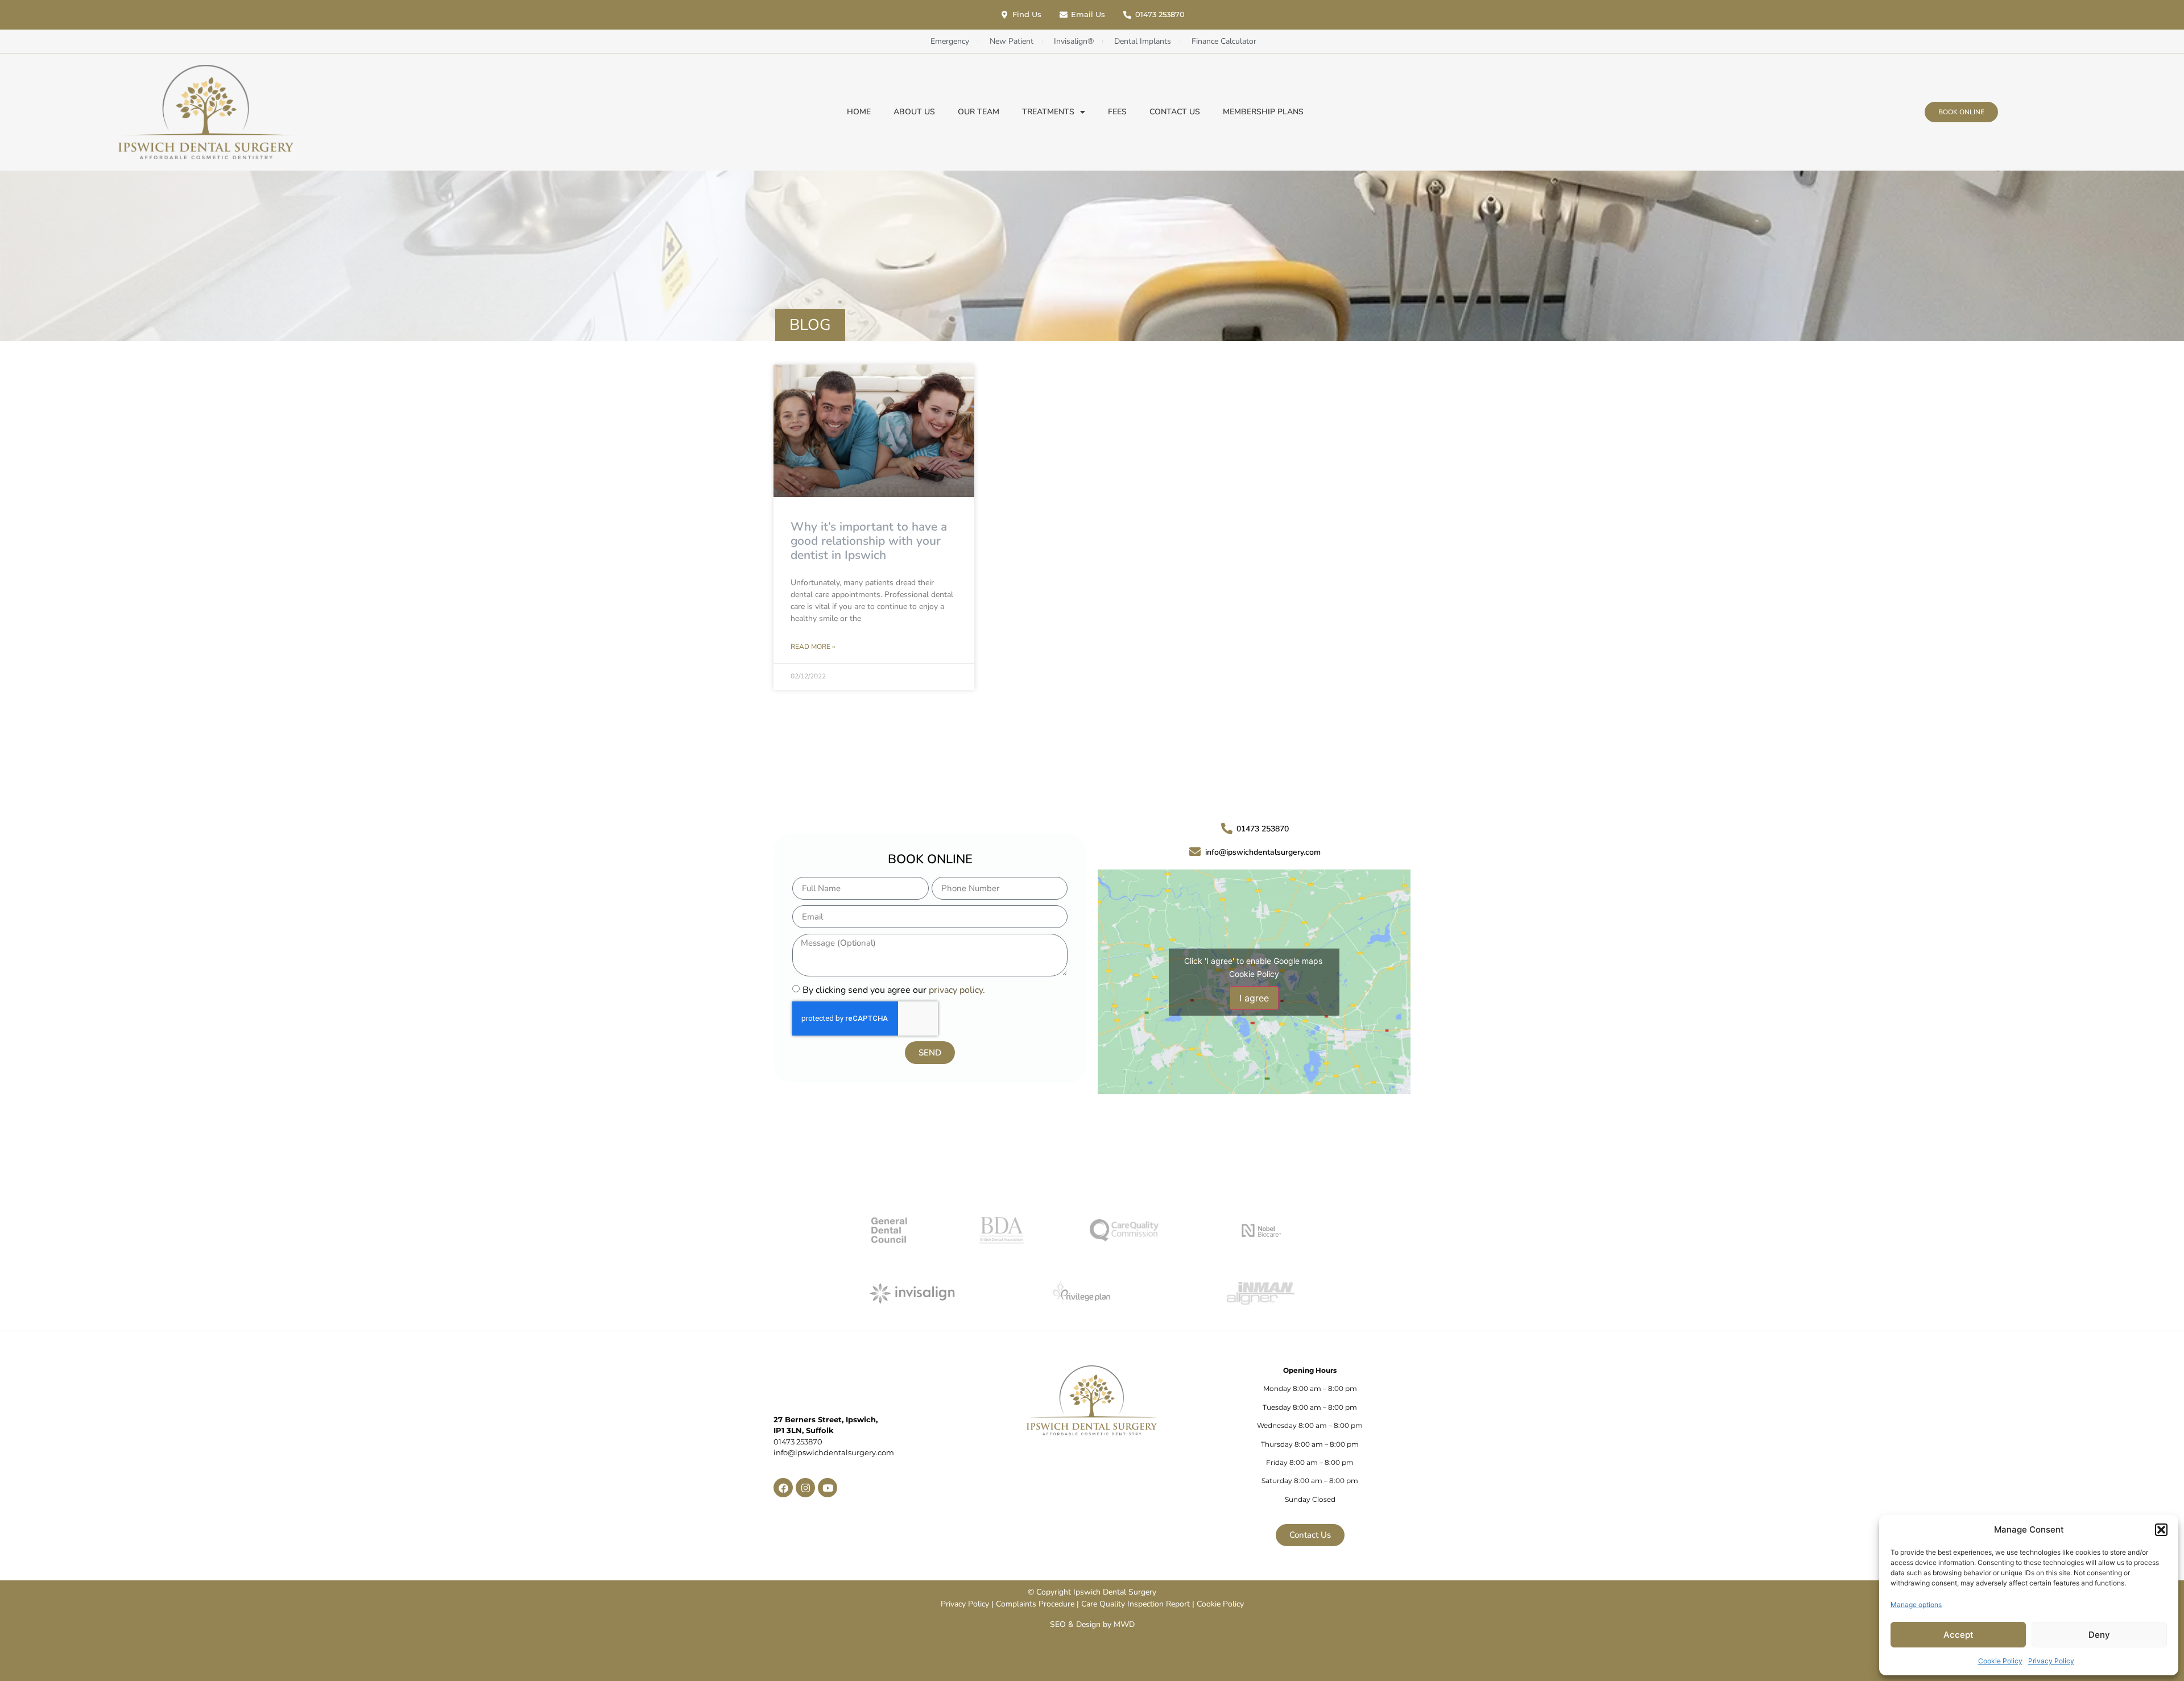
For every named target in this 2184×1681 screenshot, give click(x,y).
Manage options (1916, 1605)
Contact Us (1175, 112)
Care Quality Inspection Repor (1134, 1604)
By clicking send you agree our (894, 990)
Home (859, 112)
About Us (914, 112)
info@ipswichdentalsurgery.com (834, 1452)
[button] (2161, 1530)
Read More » (813, 647)
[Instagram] (805, 1488)
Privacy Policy (2051, 1661)
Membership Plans (1263, 112)
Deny (2099, 1635)
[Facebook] (783, 1488)
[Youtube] (828, 1488)
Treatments (1048, 112)
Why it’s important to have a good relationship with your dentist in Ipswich (869, 541)
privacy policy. (957, 990)
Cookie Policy (2000, 1661)
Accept (1958, 1635)
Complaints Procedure (1035, 1604)
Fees (1117, 112)
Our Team (979, 112)
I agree (1254, 998)
